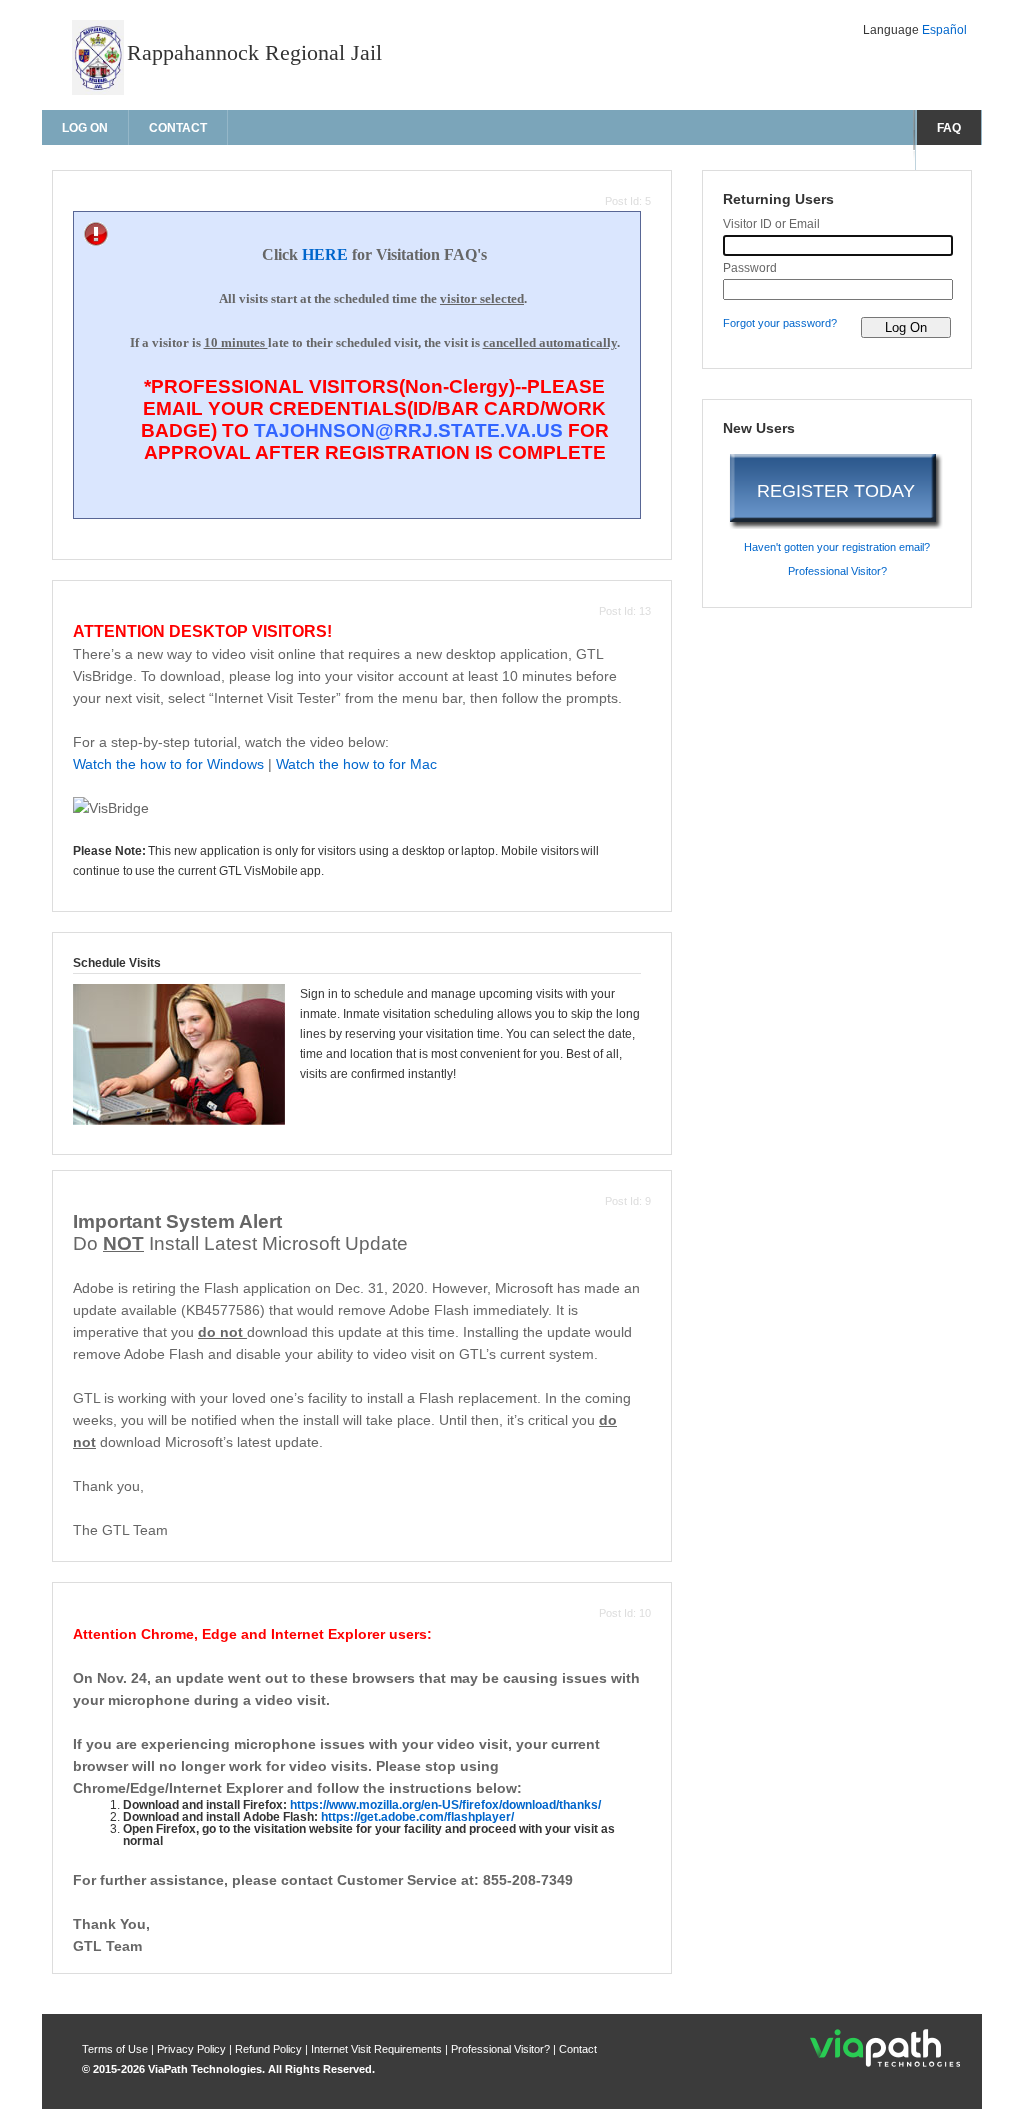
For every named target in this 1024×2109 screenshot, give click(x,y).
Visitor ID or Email (771, 224)
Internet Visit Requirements (378, 2049)
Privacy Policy (193, 2049)
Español (944, 30)
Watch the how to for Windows (168, 764)
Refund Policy (268, 2049)
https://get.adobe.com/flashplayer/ (417, 1817)
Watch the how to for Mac (356, 764)
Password (750, 268)
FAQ (949, 128)
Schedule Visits (117, 963)
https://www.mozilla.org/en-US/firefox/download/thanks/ (445, 1805)
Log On (85, 128)
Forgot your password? (780, 323)
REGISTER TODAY (836, 491)
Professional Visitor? (837, 571)
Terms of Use (116, 2049)
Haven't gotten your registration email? (837, 547)
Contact (178, 128)
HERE (325, 254)
